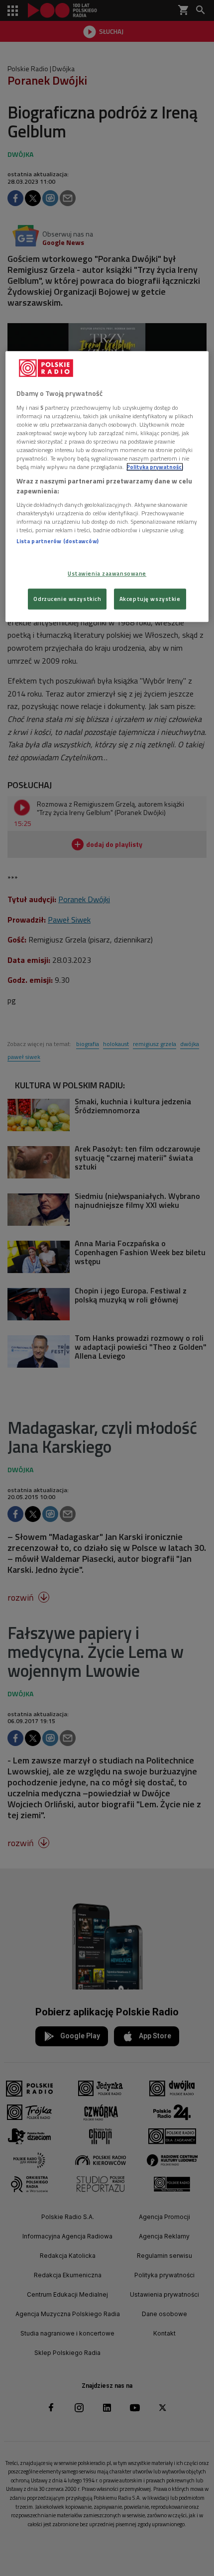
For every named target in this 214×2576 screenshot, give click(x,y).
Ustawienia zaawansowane (107, 573)
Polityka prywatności (155, 467)
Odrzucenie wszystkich (67, 599)
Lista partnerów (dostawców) (57, 541)
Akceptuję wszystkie (150, 599)
